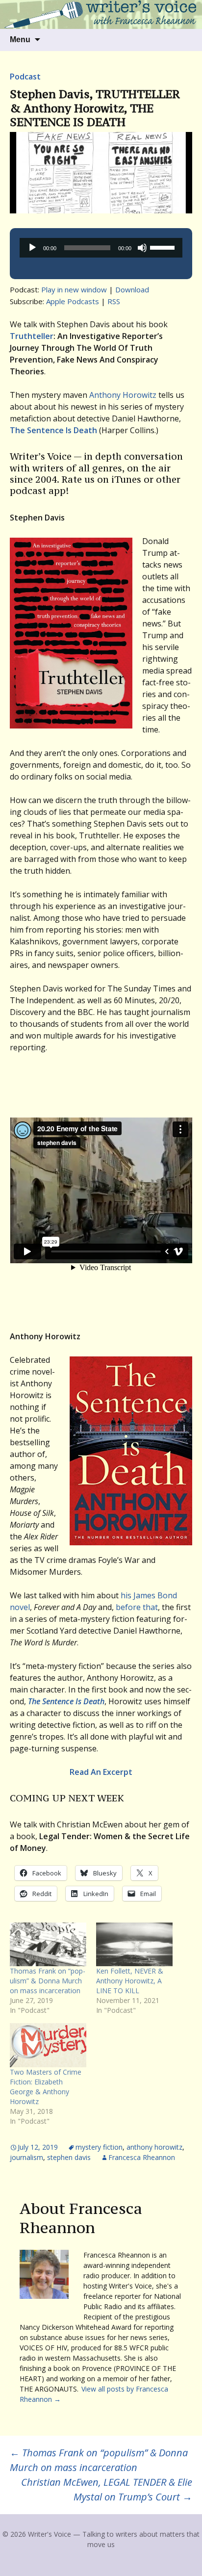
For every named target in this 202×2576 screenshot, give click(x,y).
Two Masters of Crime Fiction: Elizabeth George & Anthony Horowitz (46, 2087)
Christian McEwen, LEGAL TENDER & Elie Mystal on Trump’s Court (107, 2489)
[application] (101, 248)
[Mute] (142, 248)
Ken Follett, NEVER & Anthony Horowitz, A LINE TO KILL (130, 1981)
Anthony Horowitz (123, 395)
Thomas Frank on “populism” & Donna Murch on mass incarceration (48, 1981)
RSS (114, 301)
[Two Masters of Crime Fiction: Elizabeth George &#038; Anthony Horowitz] (48, 2045)
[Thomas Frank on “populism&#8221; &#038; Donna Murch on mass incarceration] (48, 1944)
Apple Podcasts (73, 301)
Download (132, 289)
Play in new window (74, 289)
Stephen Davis (69, 2157)
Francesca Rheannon (142, 2157)
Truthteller (32, 336)
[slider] (164, 247)
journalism (26, 2157)
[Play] (32, 248)
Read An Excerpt (101, 1772)
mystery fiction (99, 2147)
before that (137, 1607)
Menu (20, 39)
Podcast (25, 77)
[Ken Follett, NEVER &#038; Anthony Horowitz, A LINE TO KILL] (134, 1944)
